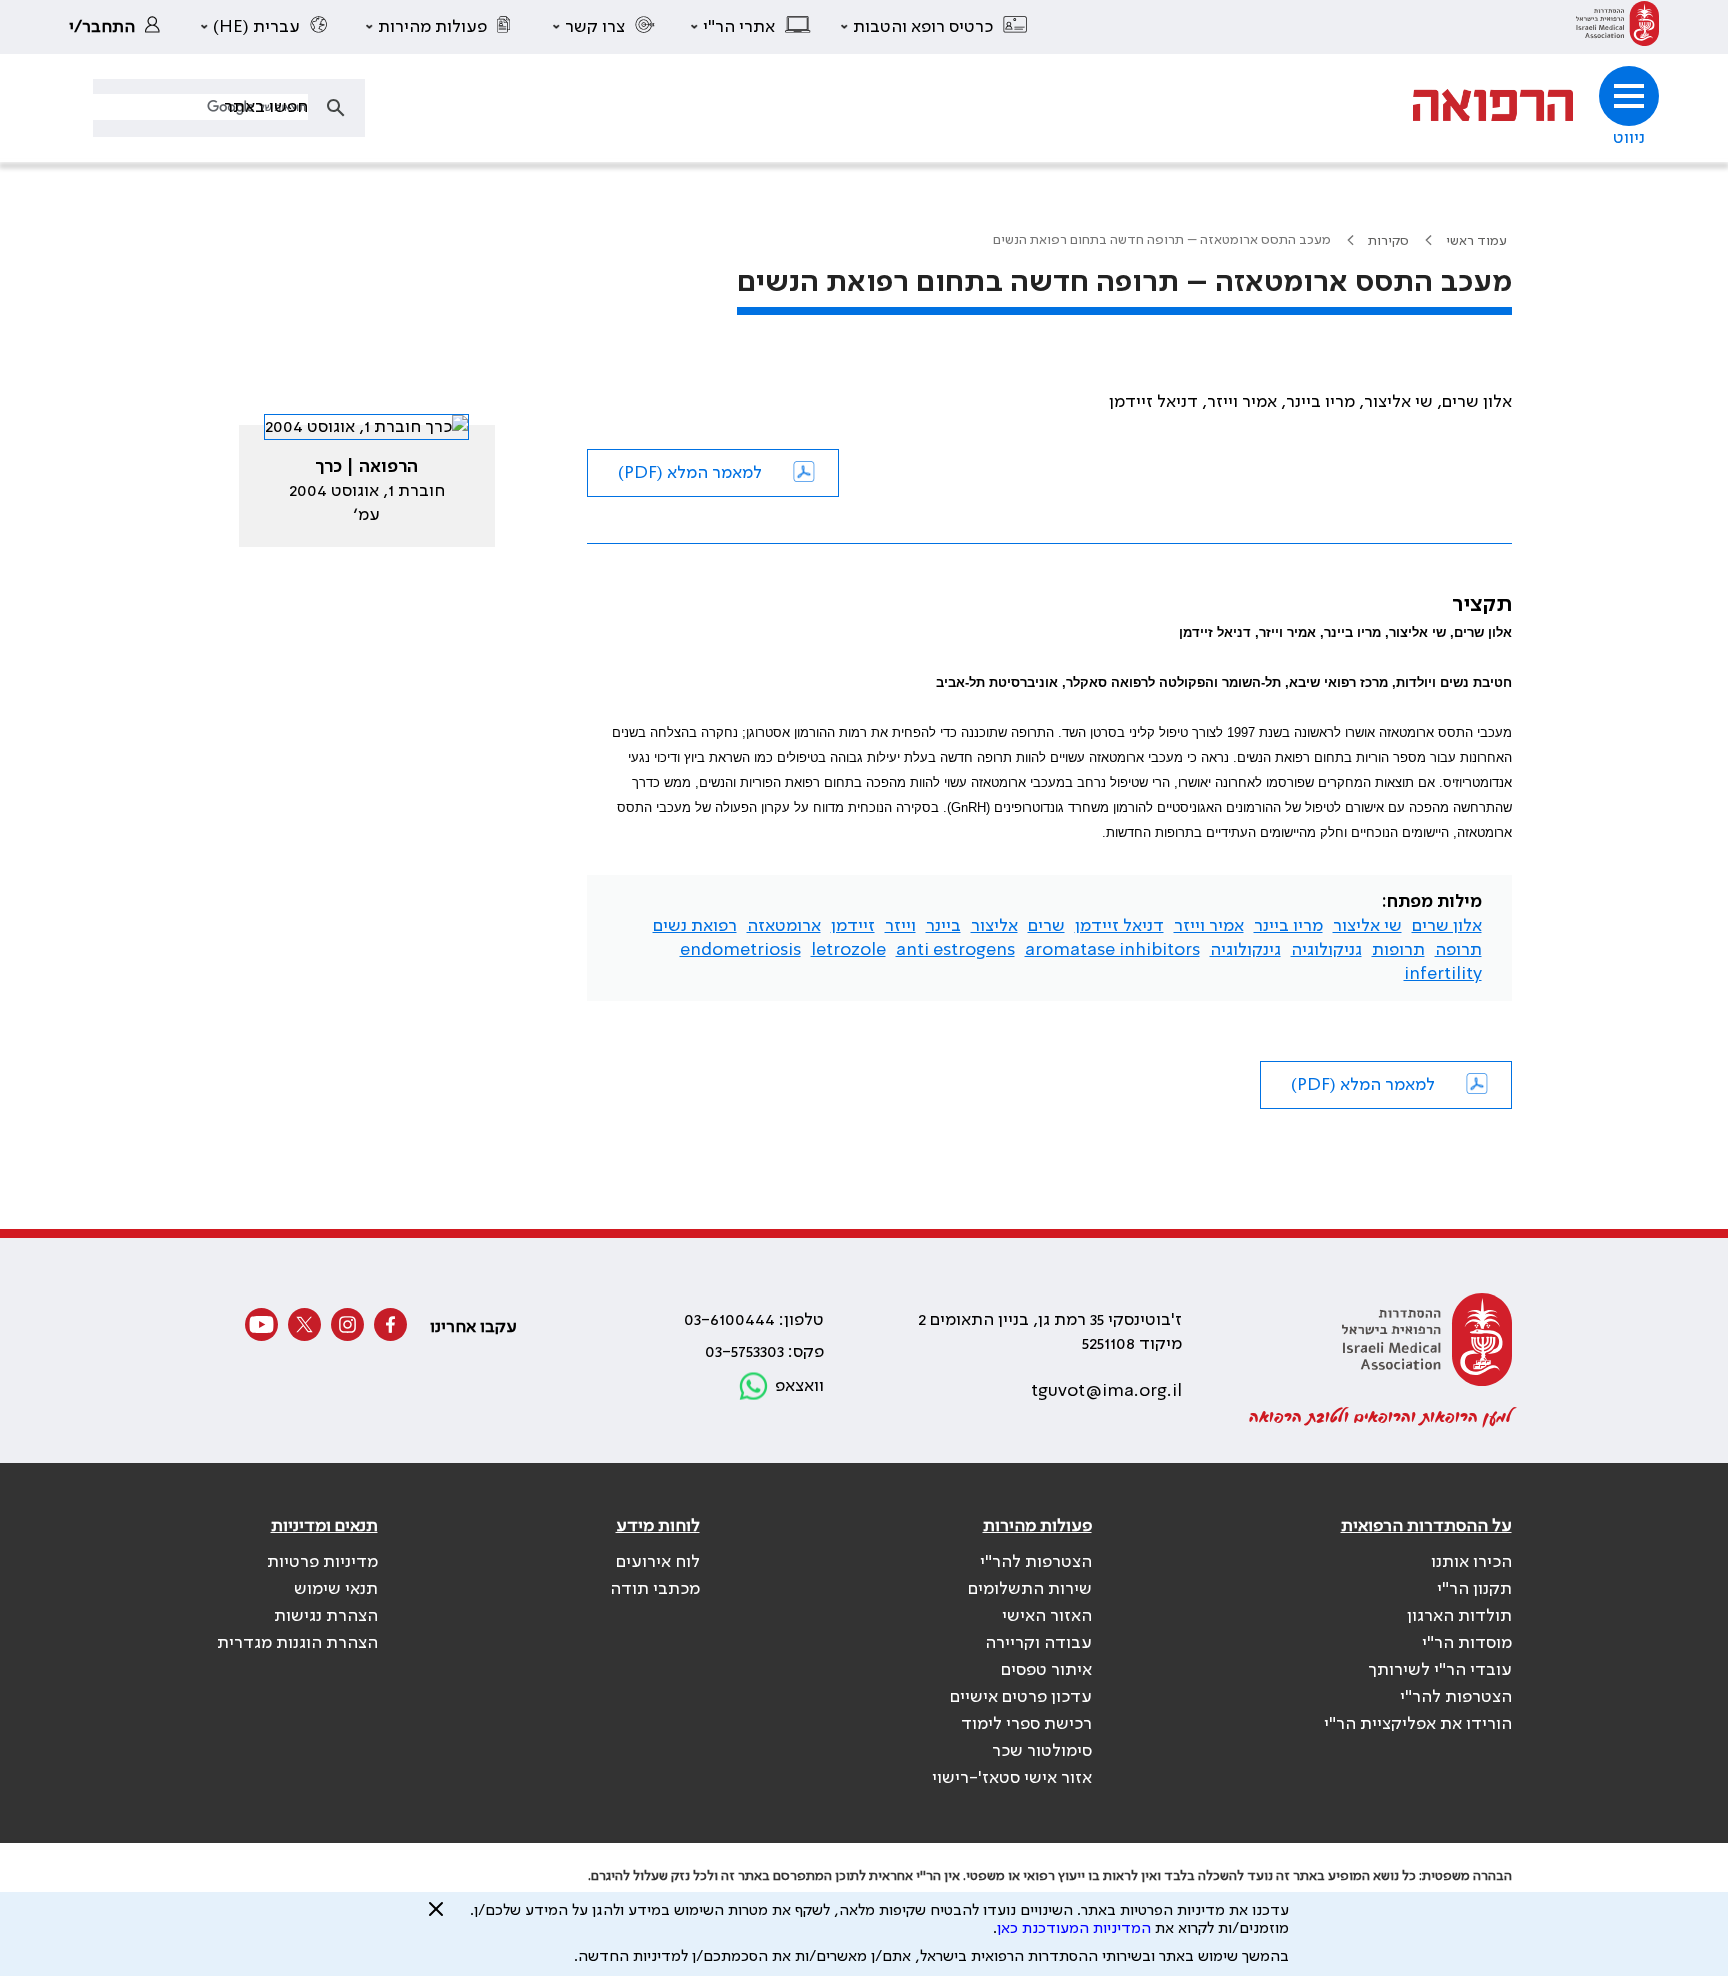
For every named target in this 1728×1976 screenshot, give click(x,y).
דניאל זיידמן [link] (1119, 926)
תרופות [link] (1398, 950)
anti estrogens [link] (955, 950)
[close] (436, 1917)
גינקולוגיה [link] (1245, 950)
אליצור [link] (994, 926)
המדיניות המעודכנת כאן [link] (1074, 1929)
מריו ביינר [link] (1288, 926)
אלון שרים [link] (1447, 926)
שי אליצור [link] (1367, 926)
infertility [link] (1443, 974)
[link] (1617, 27)
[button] (935, 27)
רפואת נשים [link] (695, 926)
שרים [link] (1046, 926)
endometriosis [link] (740, 950)
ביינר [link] (943, 926)
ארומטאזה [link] (784, 926)
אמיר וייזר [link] (1209, 926)
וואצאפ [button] (799, 1386)
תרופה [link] (1458, 950)
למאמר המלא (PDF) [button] (690, 473)
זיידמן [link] (853, 926)
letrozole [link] (848, 950)
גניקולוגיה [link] (1326, 950)
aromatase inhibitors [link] (1112, 950)
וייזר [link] (900, 926)
